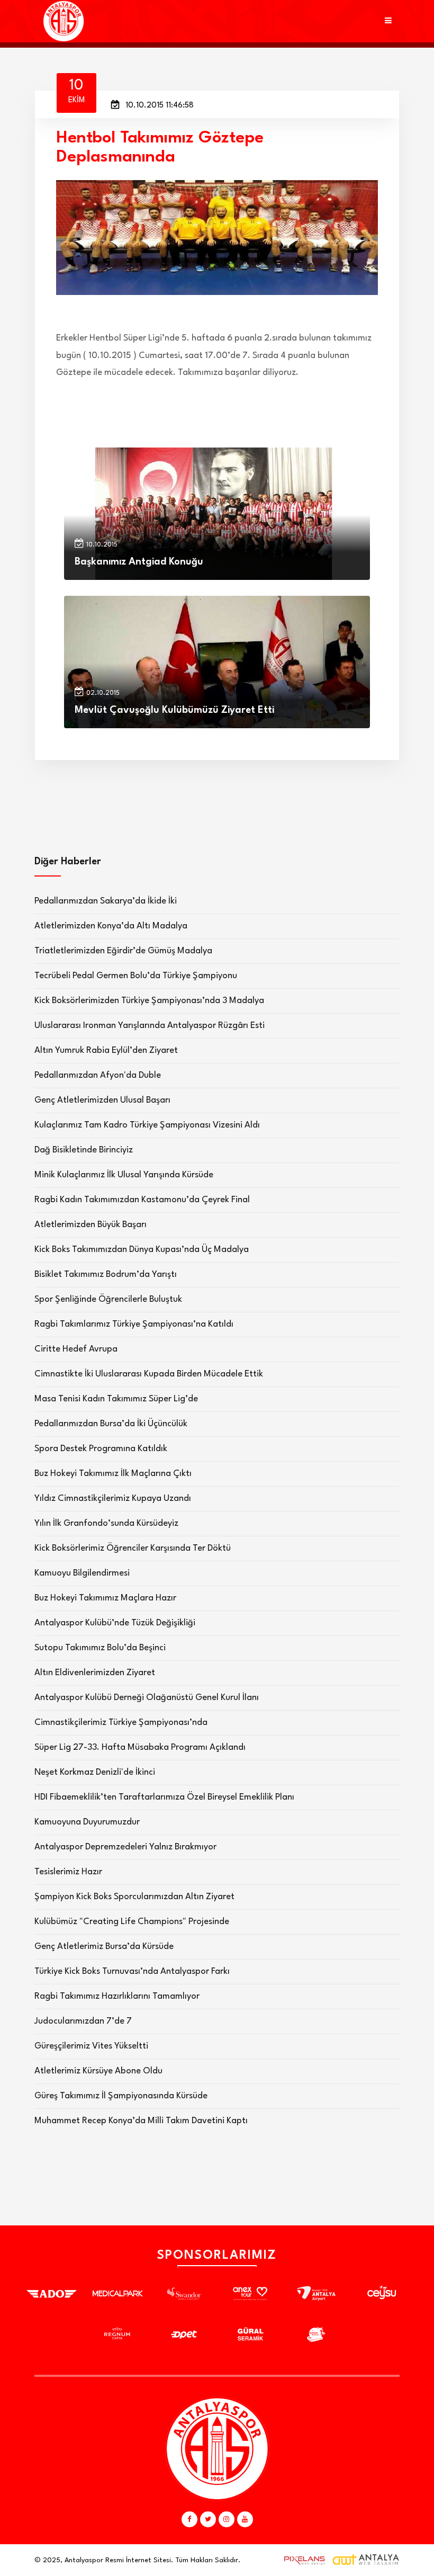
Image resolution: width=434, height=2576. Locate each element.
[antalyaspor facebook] (189, 2519)
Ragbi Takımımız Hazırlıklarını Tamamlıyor (117, 1996)
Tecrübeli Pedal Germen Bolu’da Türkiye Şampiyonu (136, 976)
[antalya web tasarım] (302, 2560)
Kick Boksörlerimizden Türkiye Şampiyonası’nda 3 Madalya (149, 1001)
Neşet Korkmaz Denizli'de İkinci (95, 1772)
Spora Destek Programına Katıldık (101, 1449)
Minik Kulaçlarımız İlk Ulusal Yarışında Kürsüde (124, 1175)
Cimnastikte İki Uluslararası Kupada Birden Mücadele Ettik (149, 1374)
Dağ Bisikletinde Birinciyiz (84, 1150)
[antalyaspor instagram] (227, 2519)
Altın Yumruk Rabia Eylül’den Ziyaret (106, 1050)
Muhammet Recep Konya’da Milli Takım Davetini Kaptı (141, 2121)
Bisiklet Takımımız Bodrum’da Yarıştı (106, 1274)
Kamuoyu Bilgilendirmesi (82, 1573)
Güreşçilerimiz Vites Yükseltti (91, 2046)
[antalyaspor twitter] (208, 2519)
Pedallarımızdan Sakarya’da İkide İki (106, 901)
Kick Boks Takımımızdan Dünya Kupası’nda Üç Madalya (142, 1250)
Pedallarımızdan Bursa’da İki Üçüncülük (111, 1424)
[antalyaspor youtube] (245, 2519)
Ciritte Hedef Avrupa (76, 1349)
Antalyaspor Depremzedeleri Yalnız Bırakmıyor (125, 1847)
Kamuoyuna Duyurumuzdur (87, 1822)
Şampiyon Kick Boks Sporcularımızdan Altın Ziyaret (134, 1897)
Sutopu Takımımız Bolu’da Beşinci (100, 1648)
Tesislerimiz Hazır (68, 1872)
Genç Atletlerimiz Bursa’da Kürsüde (104, 1947)
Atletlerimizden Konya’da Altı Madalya (111, 926)
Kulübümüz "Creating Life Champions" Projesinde (132, 1922)
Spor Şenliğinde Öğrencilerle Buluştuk (108, 1299)
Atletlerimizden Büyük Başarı (91, 1225)
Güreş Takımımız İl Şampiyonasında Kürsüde (121, 2096)
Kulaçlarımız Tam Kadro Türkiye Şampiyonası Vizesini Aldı (147, 1125)
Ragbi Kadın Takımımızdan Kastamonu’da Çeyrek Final (142, 1200)
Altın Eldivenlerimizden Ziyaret (95, 1673)
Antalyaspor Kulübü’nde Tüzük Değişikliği (115, 1623)
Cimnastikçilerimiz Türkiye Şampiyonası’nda (121, 1723)
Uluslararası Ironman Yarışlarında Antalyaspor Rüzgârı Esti (150, 1026)
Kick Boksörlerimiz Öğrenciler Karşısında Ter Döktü (133, 1548)
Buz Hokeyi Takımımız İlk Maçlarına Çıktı (113, 1474)
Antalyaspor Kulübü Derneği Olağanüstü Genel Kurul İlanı (147, 1698)
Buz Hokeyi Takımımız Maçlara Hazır (105, 1598)
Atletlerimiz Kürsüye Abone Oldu (98, 2071)
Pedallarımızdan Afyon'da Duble (98, 1075)
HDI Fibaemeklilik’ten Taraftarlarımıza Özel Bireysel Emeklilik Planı (164, 1797)
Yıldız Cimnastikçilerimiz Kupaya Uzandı (113, 1499)
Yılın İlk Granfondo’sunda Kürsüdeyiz (106, 1523)
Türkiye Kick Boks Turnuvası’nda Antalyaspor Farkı (132, 1971)
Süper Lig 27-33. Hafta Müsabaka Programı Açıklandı (140, 1747)
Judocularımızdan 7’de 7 (83, 2021)
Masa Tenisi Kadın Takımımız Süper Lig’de (116, 1399)
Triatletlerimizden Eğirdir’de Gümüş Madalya (123, 951)
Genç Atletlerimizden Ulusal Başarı (102, 1100)
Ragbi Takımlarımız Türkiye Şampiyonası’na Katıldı (134, 1324)
